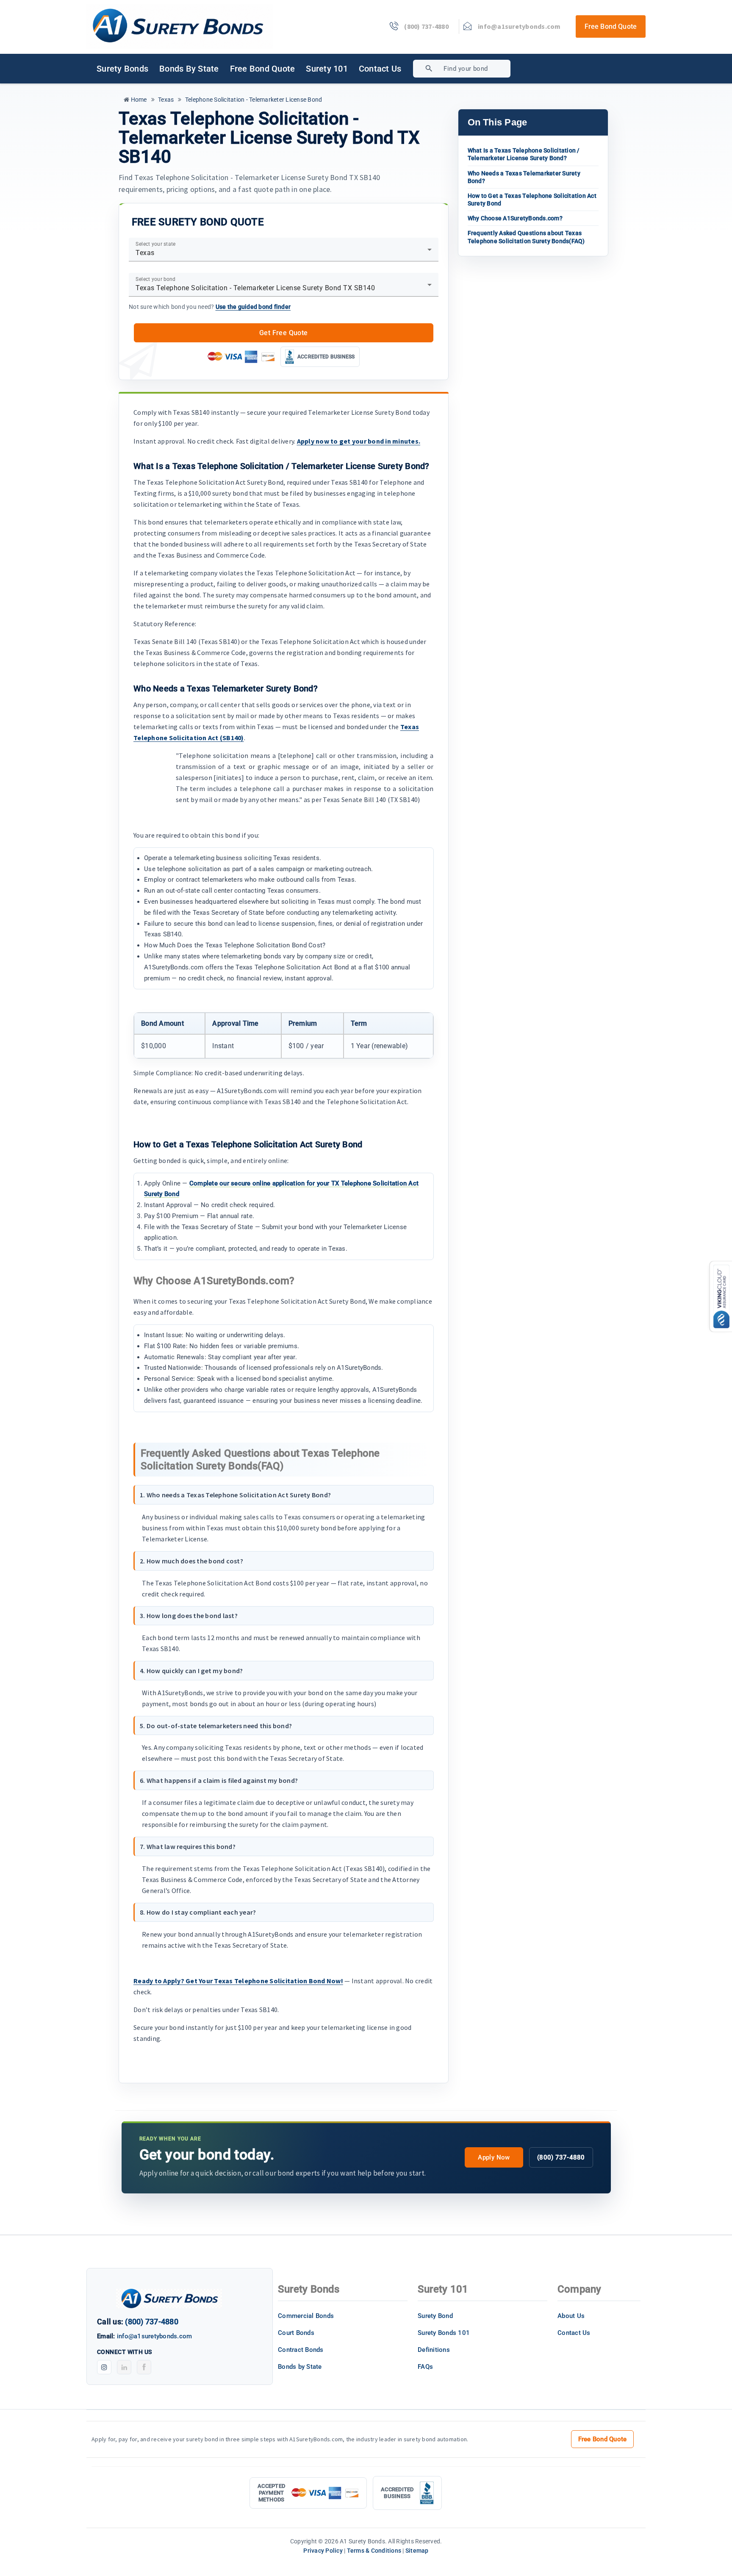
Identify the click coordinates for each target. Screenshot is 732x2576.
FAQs (425, 2367)
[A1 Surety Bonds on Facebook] (144, 2367)
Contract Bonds (301, 2350)
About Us (571, 2316)
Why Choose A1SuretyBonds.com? (515, 218)
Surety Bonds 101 (444, 2333)
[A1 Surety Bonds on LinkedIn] (124, 2367)
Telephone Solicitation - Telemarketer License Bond (253, 100)
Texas (165, 100)
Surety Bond (435, 2316)
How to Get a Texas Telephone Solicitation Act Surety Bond (532, 200)
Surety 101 (327, 69)
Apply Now (494, 2157)
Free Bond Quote (611, 26)
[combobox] (492, 69)
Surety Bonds (122, 69)
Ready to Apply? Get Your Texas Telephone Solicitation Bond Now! (238, 1981)
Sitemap (417, 2551)
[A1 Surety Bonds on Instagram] (104, 2367)
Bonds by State (189, 69)
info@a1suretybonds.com (155, 2336)
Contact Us (380, 69)
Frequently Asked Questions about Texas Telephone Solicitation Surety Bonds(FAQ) (526, 237)
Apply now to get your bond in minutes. (359, 441)
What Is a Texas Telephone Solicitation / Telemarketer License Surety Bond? (524, 154)
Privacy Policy (323, 2551)
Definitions (434, 2350)
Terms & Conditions (374, 2551)
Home (138, 100)
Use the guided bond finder (253, 307)
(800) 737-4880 (561, 2157)
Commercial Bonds (306, 2316)
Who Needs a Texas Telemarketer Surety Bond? (524, 177)
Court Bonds (296, 2333)
